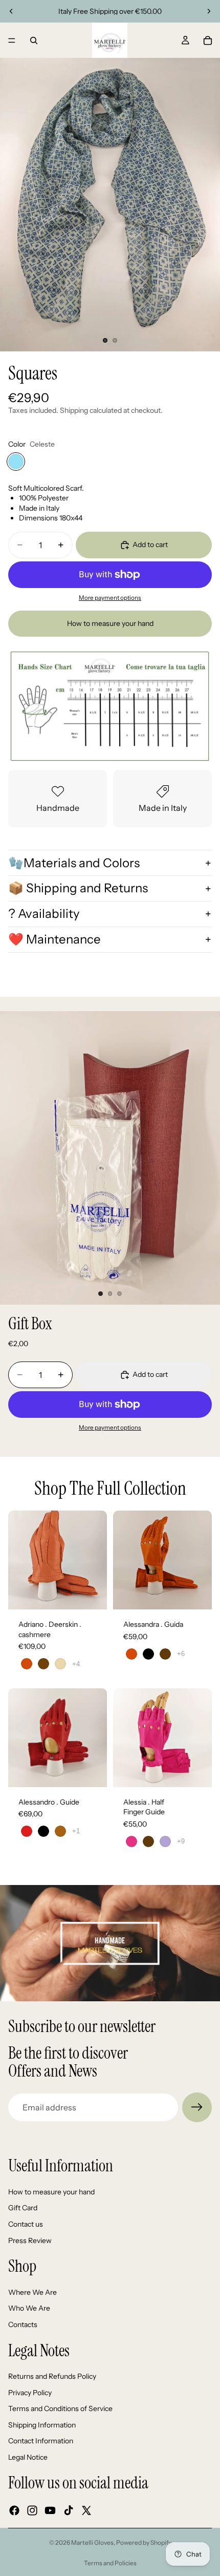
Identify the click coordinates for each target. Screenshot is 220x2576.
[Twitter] (86, 2510)
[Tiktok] (69, 2510)
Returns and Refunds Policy (52, 2376)
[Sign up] (197, 2107)
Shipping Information (42, 2425)
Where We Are (32, 2292)
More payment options (110, 598)
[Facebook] (14, 2510)
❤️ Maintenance (54, 939)
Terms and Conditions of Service (60, 2409)
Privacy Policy (30, 2393)
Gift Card (23, 2208)
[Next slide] (209, 11)
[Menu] (12, 40)
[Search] (34, 40)
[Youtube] (50, 2510)
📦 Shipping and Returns (78, 888)
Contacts (23, 2324)
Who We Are (29, 2308)
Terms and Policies (110, 2563)
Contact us (26, 2224)
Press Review (30, 2240)
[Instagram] (32, 2510)
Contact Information (41, 2441)
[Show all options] (76, 1664)
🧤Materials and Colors (74, 863)
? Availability (44, 914)
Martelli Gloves (92, 2542)
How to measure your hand (110, 623)
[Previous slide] (11, 11)
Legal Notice (28, 2457)
